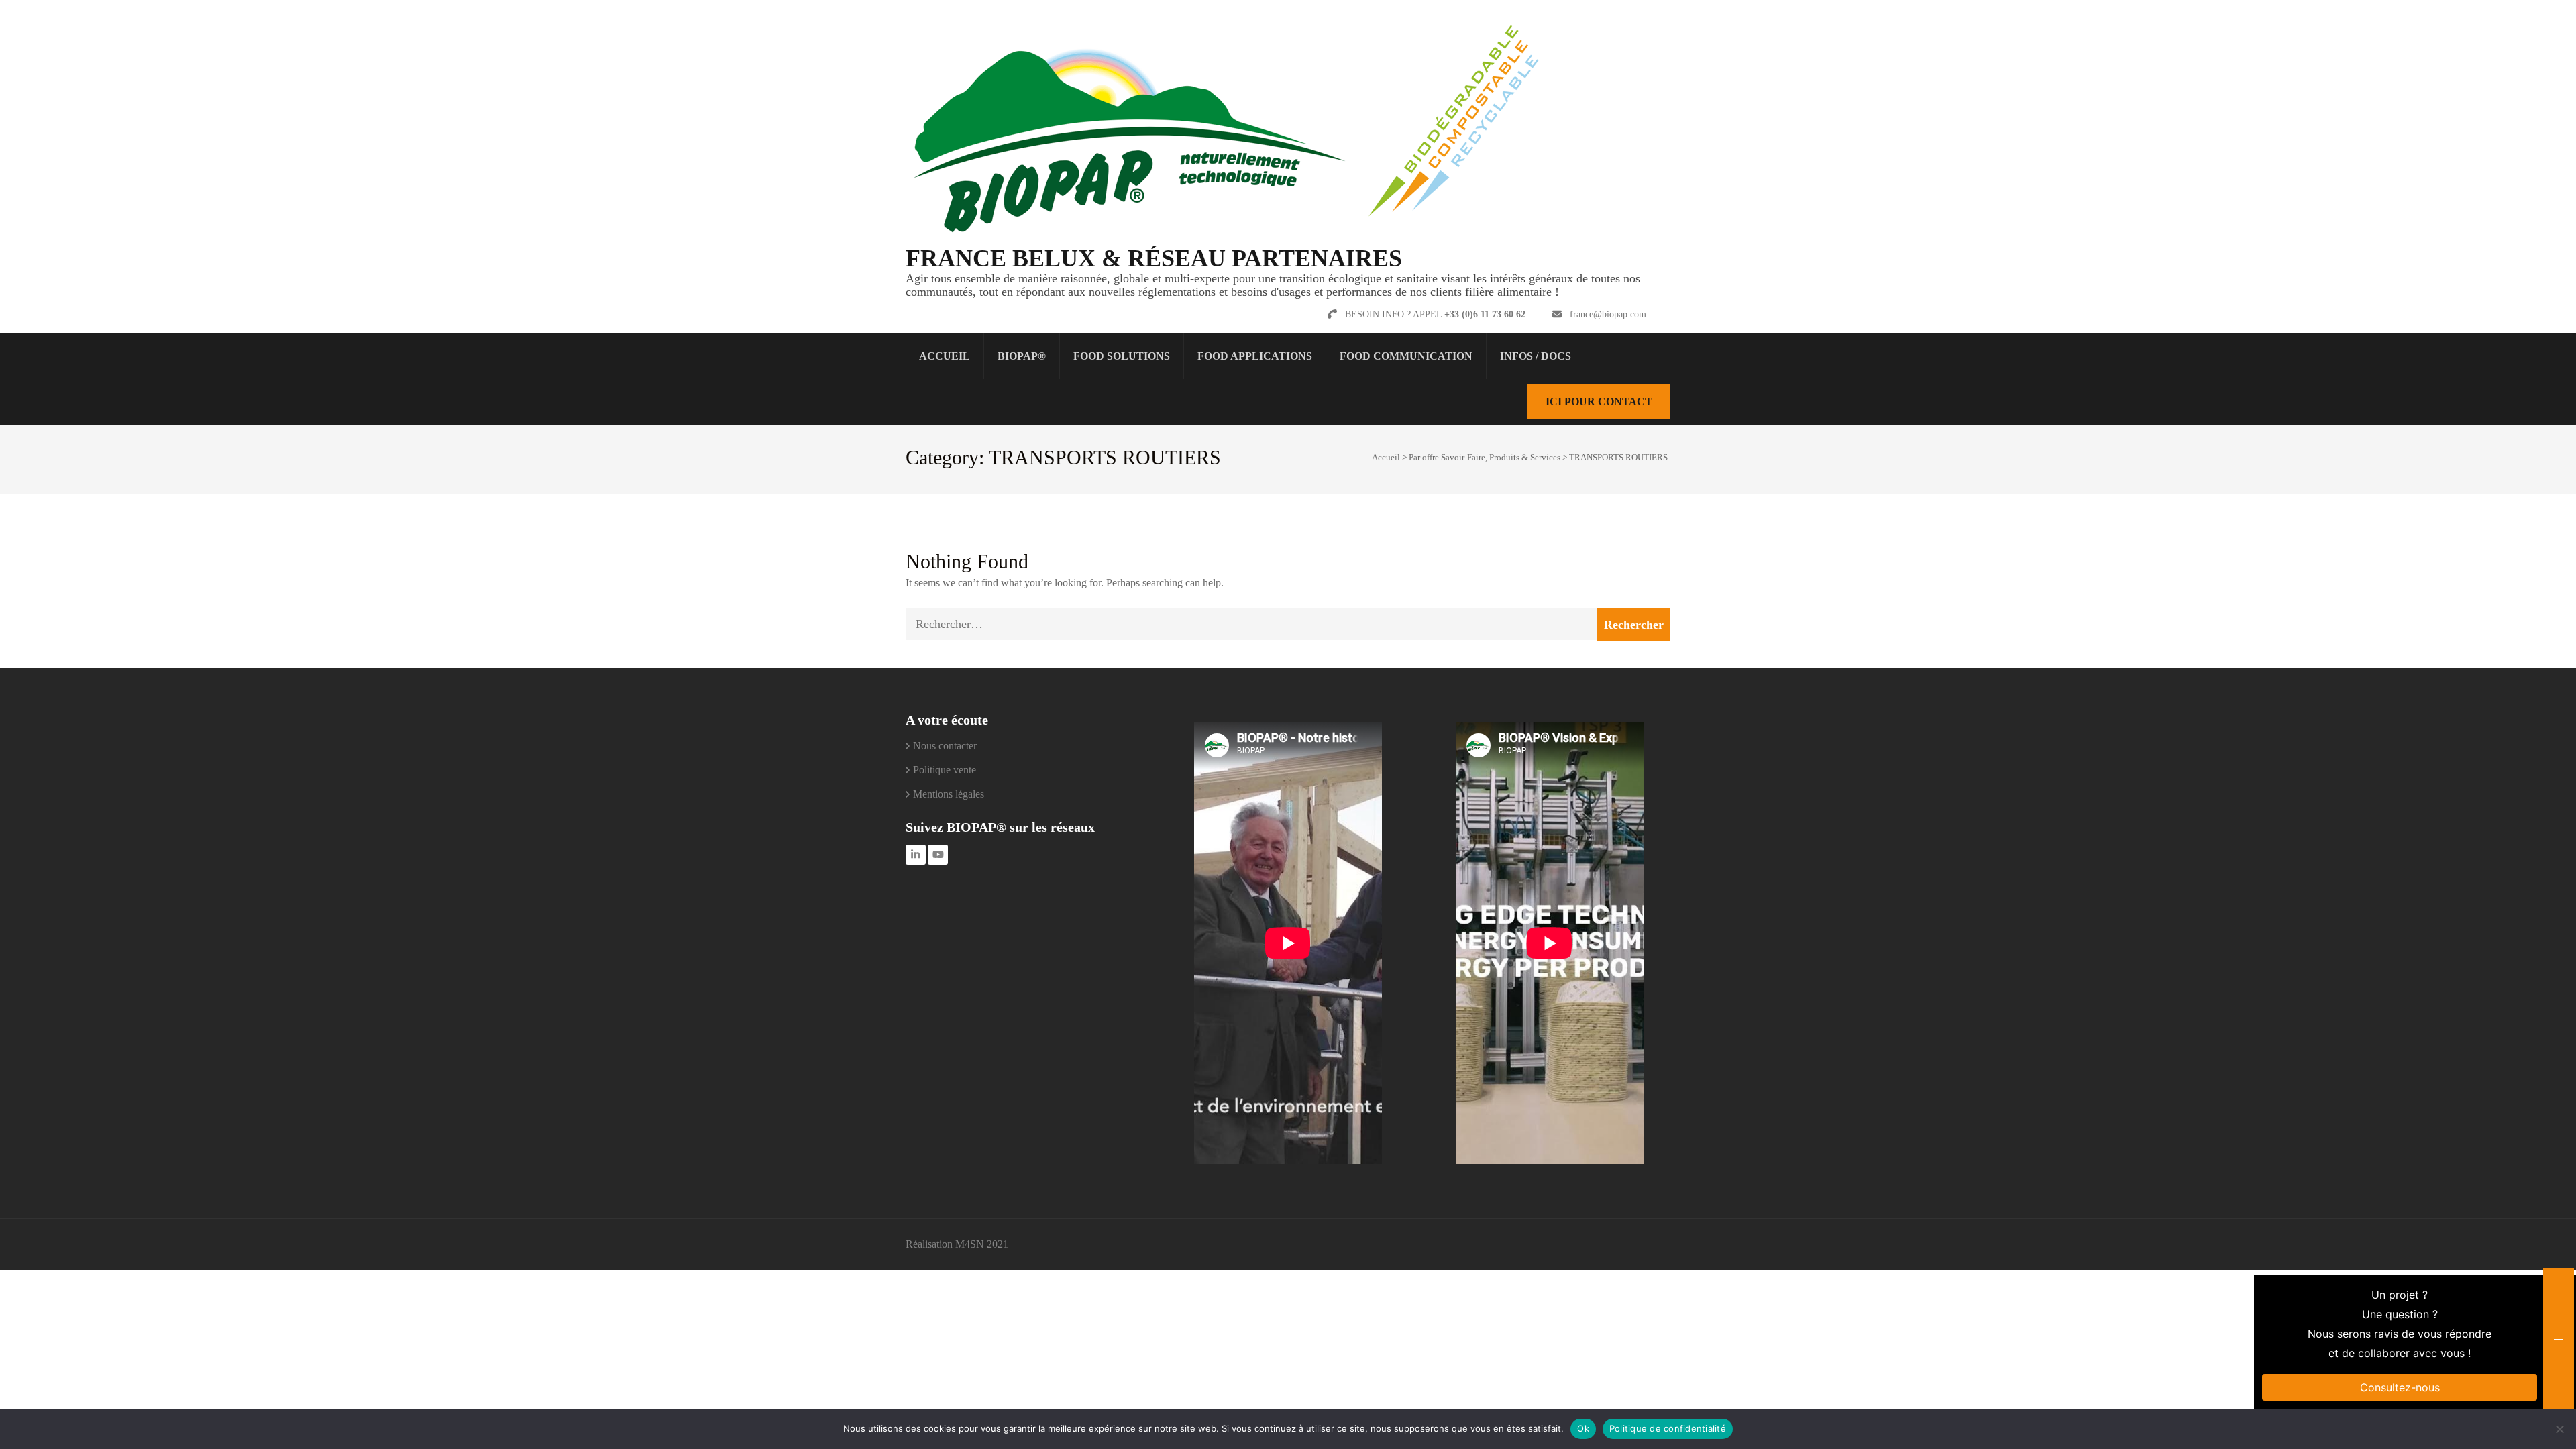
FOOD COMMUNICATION (1406, 356)
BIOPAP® (1022, 356)
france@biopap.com (1608, 314)
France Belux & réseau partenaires (1154, 258)
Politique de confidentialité (1668, 1428)
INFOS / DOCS (1536, 356)
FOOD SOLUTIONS (1122, 356)
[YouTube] (938, 855)
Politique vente (945, 770)
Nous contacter (945, 746)
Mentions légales (949, 794)
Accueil (945, 356)
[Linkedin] (916, 855)
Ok (1583, 1428)
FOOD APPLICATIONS (1255, 356)
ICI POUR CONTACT (1599, 401)
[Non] (2559, 1429)
